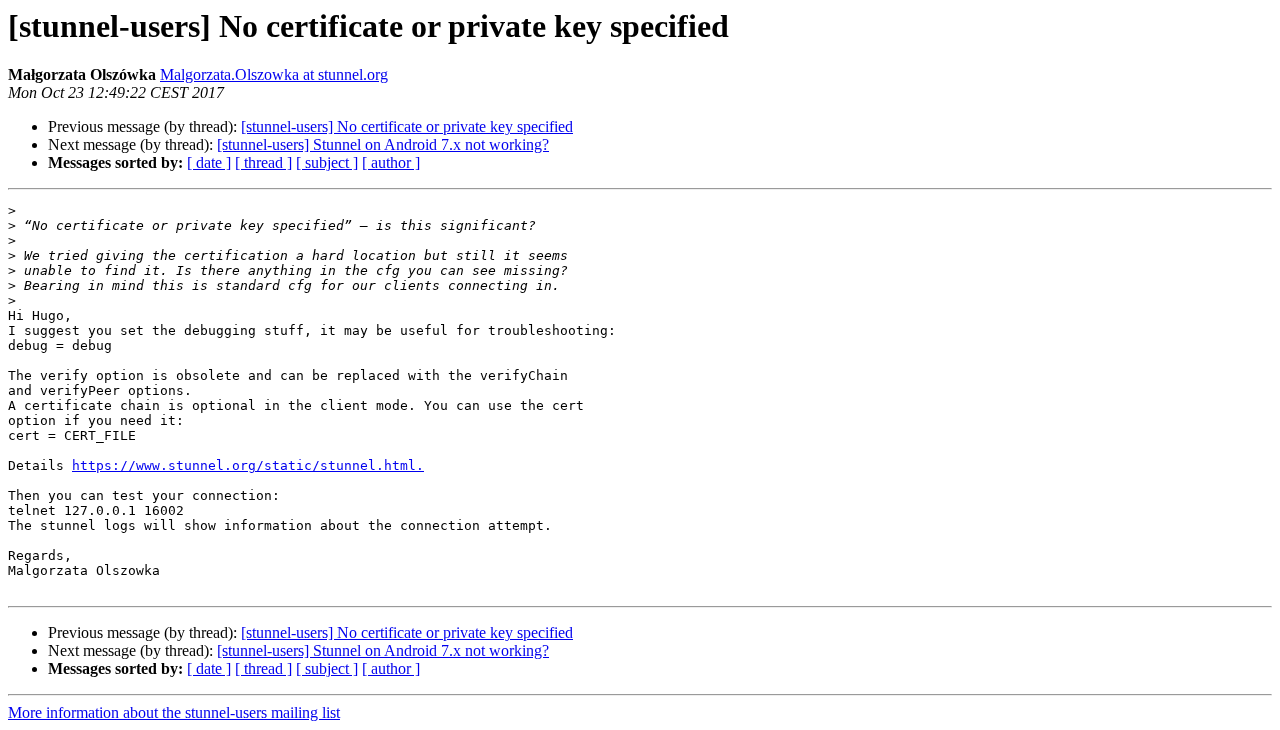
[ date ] (209, 162)
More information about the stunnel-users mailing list (174, 712)
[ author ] (391, 162)
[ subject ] (327, 162)
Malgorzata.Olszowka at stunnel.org (274, 74)
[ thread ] (263, 162)
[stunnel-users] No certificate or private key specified (407, 126)
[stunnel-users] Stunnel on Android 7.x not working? (383, 144)
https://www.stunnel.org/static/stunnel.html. (248, 465)
